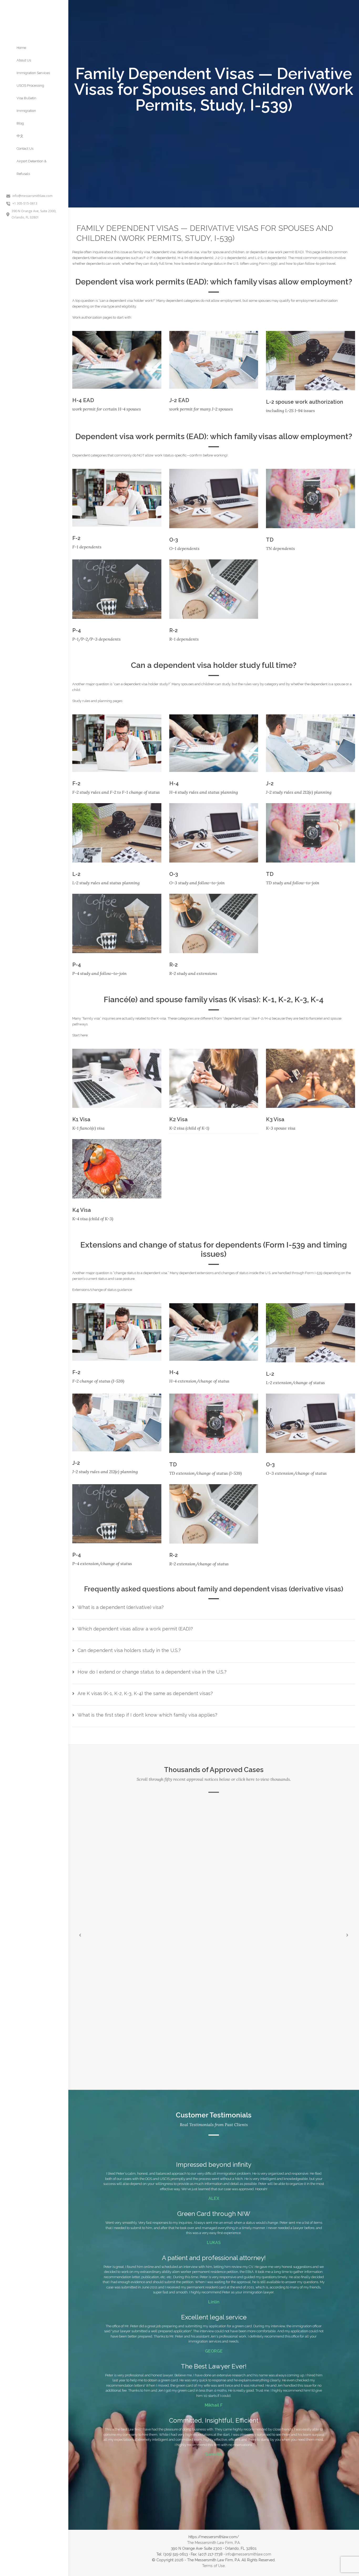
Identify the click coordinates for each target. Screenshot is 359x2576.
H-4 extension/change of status (199, 1381)
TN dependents (280, 548)
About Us (24, 60)
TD (270, 540)
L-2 (76, 874)
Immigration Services (33, 73)
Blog (20, 123)
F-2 (76, 538)
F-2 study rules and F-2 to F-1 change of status (116, 792)
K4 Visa (82, 1210)
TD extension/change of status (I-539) (206, 1473)
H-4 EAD (83, 400)
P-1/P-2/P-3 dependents (96, 639)
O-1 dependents (184, 548)
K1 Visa (81, 1119)
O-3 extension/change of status (296, 1473)
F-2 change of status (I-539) (98, 1381)
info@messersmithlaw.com (248, 2554)
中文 (20, 136)
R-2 (173, 630)
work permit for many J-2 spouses (201, 409)
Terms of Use (213, 2566)
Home (21, 48)
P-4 (77, 630)
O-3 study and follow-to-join (197, 883)
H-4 (174, 783)
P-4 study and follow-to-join (99, 973)
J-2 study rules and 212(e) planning (299, 792)
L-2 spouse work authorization (305, 402)
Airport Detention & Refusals (32, 167)
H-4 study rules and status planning (204, 792)
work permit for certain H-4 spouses (107, 409)
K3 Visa (275, 1119)
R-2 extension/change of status (199, 1564)
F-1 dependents (87, 547)
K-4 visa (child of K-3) (93, 1219)
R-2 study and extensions (193, 973)
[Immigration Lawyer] (34, 14)
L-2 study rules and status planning (106, 883)
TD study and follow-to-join (293, 883)
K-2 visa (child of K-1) (189, 1128)
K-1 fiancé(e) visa (88, 1128)
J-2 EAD (179, 400)
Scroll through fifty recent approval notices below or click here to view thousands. (214, 1779)
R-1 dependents (184, 639)
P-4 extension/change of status (102, 1564)
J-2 (270, 783)
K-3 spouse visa (281, 1128)
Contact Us (25, 149)
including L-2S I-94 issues (290, 411)
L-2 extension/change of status (295, 1383)
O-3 (174, 540)
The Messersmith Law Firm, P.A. (214, 2543)
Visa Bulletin (26, 98)
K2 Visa (178, 1119)
